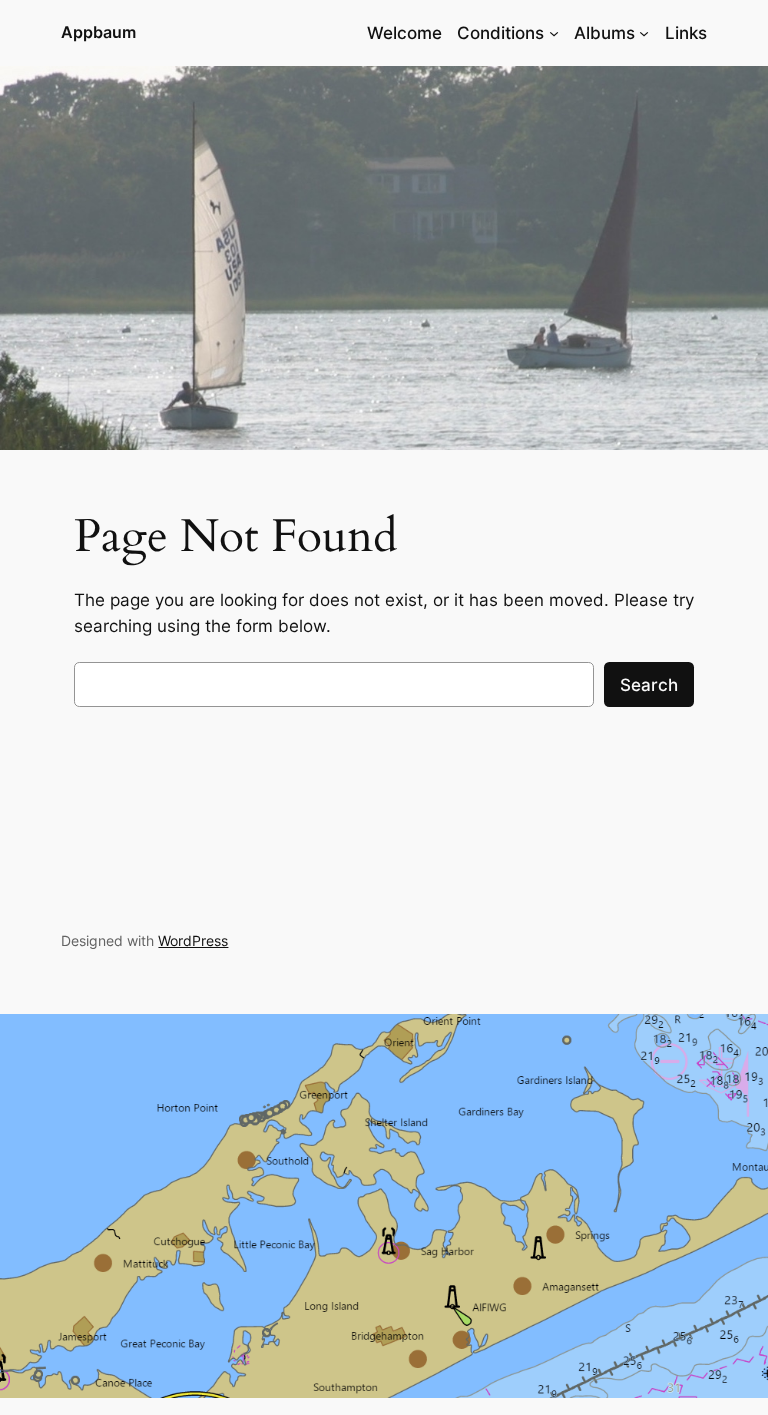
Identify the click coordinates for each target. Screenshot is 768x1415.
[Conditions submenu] (554, 33)
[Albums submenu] (644, 33)
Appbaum (98, 32)
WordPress (193, 940)
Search (649, 685)
